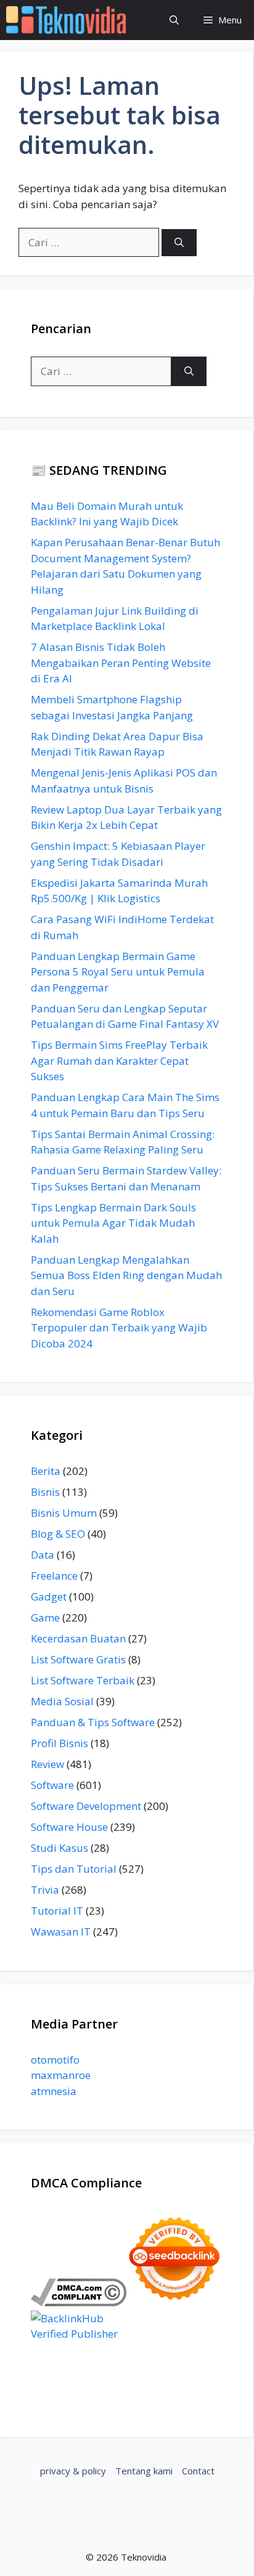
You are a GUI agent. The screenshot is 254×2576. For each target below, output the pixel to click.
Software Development (86, 1806)
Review (47, 1764)
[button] (174, 20)
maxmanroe (61, 2075)
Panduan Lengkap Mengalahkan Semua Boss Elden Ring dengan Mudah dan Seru (126, 1275)
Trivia (45, 1890)
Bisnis (45, 1492)
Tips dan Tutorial (74, 1869)
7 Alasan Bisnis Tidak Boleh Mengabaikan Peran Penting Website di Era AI (121, 663)
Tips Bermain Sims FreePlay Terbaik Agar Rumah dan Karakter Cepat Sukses (119, 1060)
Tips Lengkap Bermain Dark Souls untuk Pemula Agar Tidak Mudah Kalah (113, 1223)
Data (43, 1555)
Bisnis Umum (64, 1513)
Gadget (49, 1597)
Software (52, 1785)
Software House (69, 1827)
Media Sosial (62, 1701)
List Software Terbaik (83, 1680)
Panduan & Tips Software (93, 1722)
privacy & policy (73, 2471)
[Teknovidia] (66, 20)
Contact (198, 2471)
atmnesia (54, 2091)
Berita (46, 1471)
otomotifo (55, 2060)
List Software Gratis (78, 1659)
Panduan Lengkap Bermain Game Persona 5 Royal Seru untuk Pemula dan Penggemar (118, 972)
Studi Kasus (59, 1848)
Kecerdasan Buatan (78, 1638)
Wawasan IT (61, 1932)
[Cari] (179, 243)
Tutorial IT (57, 1911)
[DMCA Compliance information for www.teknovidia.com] (79, 2302)
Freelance (54, 1576)
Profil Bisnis (59, 1743)
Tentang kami (144, 2471)
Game (45, 1617)
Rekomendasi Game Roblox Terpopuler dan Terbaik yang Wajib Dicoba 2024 (119, 1328)
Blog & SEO (58, 1534)
